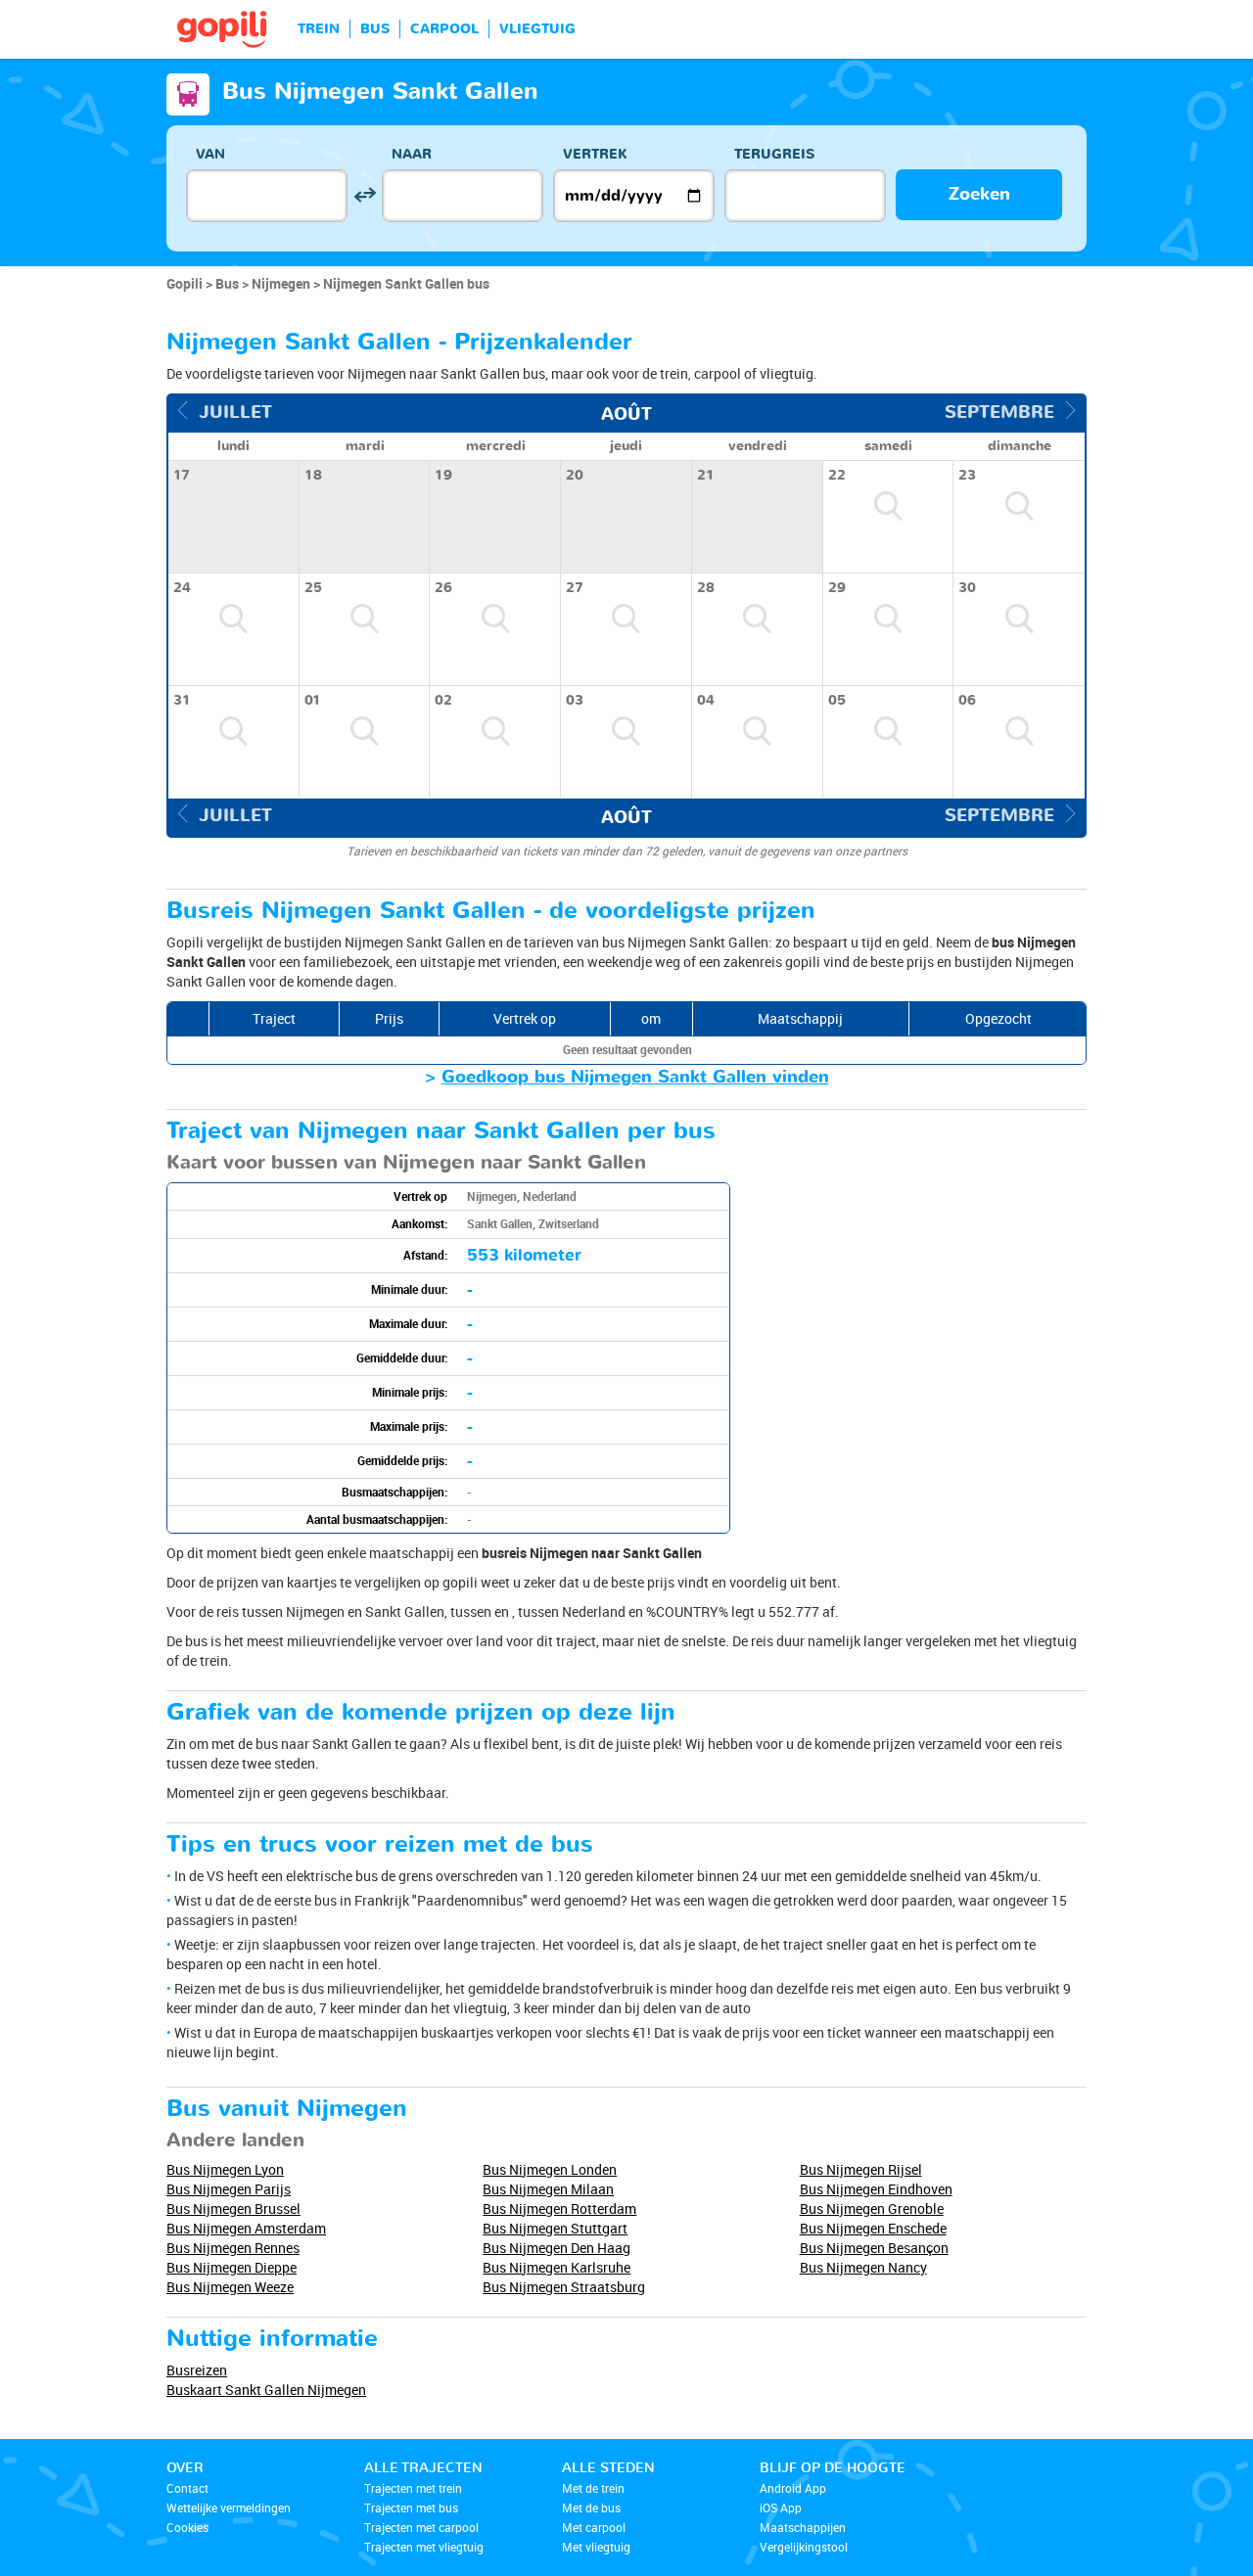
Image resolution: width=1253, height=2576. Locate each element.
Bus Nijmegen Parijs (229, 2189)
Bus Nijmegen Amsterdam (246, 2228)
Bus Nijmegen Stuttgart (555, 2228)
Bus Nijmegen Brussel (233, 2208)
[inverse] (365, 195)
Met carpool (594, 2527)
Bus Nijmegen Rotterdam (559, 2208)
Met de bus (591, 2507)
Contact (187, 2488)
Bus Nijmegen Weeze (230, 2287)
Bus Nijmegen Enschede (873, 2228)
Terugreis (774, 154)
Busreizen (197, 2370)
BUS (375, 29)
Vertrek (595, 154)
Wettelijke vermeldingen (229, 2507)
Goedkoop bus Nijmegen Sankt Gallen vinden (635, 1077)
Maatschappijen (803, 2527)
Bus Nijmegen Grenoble (872, 2208)
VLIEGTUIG (537, 29)
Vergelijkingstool (804, 2547)
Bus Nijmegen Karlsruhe (557, 2267)
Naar (412, 154)
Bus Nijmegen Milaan (548, 2189)
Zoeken (979, 194)
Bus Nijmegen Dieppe (232, 2267)
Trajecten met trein (413, 2488)
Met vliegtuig (596, 2547)
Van (210, 154)
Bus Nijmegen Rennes (233, 2248)
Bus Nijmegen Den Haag (557, 2248)
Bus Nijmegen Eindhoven (876, 2189)
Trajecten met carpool (421, 2527)
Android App (793, 2488)
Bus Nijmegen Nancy (863, 2267)
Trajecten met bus (411, 2507)
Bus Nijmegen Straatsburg (564, 2287)
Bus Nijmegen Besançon (874, 2248)
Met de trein (593, 2488)
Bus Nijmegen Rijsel (861, 2169)
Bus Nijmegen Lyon (225, 2169)
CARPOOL (444, 29)
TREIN (319, 29)
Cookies (187, 2527)
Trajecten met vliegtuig (424, 2547)
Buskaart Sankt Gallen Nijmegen (266, 2390)
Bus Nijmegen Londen (550, 2169)
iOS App (781, 2507)
